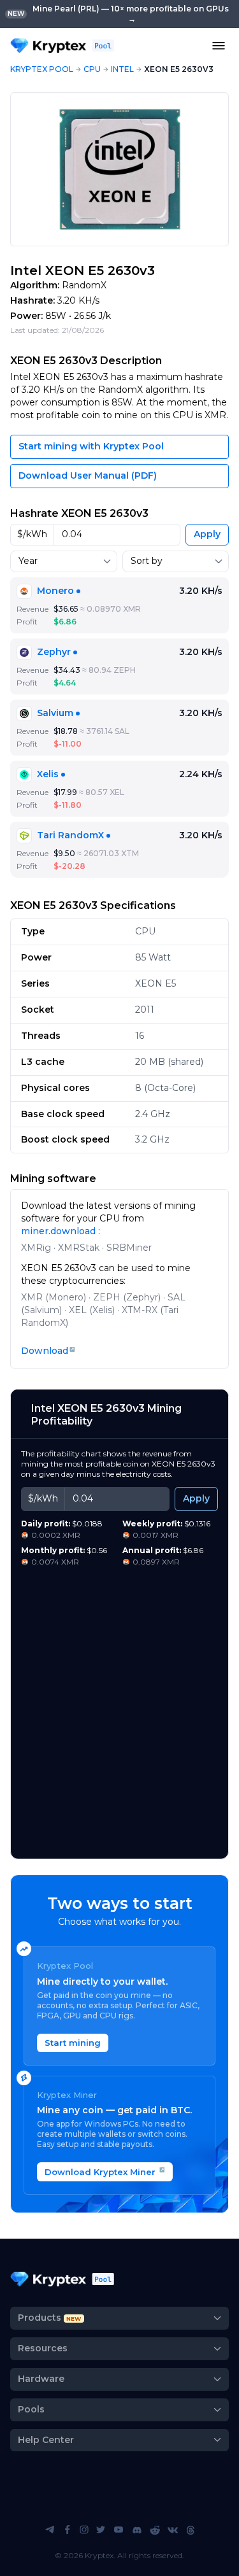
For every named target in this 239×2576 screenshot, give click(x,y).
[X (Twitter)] (101, 2530)
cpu (92, 69)
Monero (55, 591)
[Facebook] (68, 2530)
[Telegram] (50, 2530)
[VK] (173, 2530)
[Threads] (191, 2530)
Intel (122, 69)
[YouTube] (119, 2530)
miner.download (60, 1231)
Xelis (48, 774)
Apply (207, 534)
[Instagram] (84, 2530)
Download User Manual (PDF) (88, 475)
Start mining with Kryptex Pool (91, 446)
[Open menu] (219, 46)
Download (45, 1351)
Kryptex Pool (42, 69)
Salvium (55, 713)
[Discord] (137, 2530)
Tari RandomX (70, 835)
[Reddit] (155, 2530)
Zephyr (54, 652)
